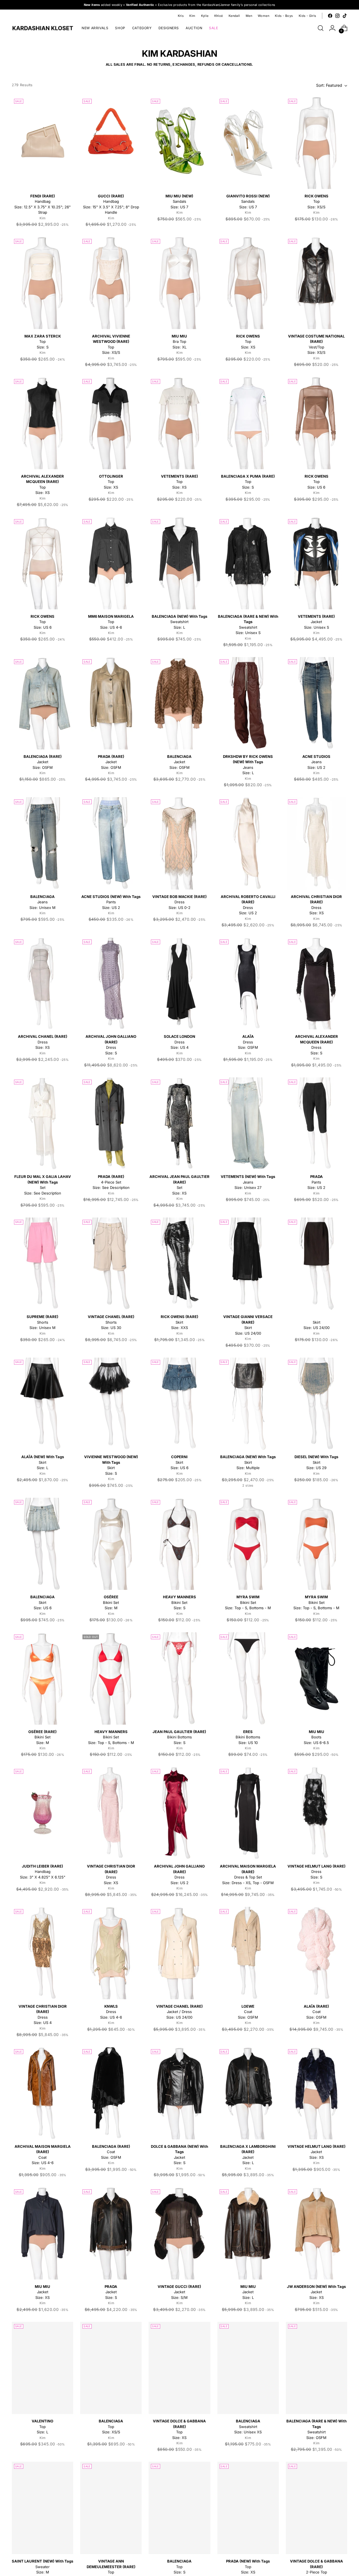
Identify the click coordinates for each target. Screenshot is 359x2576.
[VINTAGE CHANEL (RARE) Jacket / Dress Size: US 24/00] (179, 1953)
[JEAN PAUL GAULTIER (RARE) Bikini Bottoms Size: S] (179, 1678)
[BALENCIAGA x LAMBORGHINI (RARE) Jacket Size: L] (248, 2093)
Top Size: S (43, 342)
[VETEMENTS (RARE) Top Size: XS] (179, 423)
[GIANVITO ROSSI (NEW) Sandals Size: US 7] (248, 143)
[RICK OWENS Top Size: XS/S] (317, 143)
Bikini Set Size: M (111, 1602)
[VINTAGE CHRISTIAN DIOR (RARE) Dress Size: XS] (111, 1813)
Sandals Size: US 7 (179, 201)
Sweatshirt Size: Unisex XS (248, 2426)
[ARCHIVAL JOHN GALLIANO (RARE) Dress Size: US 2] (179, 1813)
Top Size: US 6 (317, 482)
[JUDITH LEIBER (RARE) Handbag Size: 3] (42, 1813)
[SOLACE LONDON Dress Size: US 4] (179, 983)
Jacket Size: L (248, 2292)
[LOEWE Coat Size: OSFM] (248, 1953)
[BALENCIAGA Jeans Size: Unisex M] (42, 843)
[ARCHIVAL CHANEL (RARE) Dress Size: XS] (42, 983)
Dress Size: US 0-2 (179, 902)
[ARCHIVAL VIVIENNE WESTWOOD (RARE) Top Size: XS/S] (111, 283)
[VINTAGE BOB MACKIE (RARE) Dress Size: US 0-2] (179, 843)
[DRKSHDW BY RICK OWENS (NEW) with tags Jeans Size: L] (248, 703)
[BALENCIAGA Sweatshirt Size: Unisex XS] (248, 2368)
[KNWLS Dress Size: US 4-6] (111, 1953)
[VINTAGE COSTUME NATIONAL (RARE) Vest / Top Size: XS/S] (317, 283)
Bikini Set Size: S (179, 1602)
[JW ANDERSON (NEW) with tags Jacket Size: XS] (317, 2233)
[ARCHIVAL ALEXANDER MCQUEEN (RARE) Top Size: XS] (42, 423)
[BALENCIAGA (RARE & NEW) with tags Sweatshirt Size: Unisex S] (248, 563)
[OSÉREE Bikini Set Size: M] (111, 1544)
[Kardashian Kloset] (43, 28)
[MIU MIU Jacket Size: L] (248, 2233)
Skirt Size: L (43, 1462)
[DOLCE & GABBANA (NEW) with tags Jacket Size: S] (179, 2093)
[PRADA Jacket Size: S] (111, 2233)
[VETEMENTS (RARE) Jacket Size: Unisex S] (317, 563)
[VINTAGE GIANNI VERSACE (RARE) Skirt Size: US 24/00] (248, 1264)
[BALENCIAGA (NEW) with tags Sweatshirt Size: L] (179, 563)
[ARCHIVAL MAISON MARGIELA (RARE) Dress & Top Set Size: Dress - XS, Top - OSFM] (248, 1813)
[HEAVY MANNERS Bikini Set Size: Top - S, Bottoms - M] (111, 1678)
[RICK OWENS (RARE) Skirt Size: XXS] (179, 1264)
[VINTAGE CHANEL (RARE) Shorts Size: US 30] (111, 1264)
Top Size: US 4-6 (111, 622)
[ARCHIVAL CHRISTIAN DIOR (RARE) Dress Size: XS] (317, 843)
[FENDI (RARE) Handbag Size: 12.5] (42, 143)
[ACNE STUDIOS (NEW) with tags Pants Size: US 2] (111, 843)
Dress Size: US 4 (179, 1042)
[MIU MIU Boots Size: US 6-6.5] (317, 1678)
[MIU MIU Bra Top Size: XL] (179, 283)
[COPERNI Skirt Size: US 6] (179, 1404)
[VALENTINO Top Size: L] (42, 2368)
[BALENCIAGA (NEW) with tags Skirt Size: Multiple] (248, 1404)
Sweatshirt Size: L (179, 622)
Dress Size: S (317, 1872)
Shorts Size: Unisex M (42, 1322)
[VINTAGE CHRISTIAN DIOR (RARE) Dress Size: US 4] (42, 1953)
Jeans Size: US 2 (316, 762)
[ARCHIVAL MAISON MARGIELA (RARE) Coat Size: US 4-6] (42, 2093)
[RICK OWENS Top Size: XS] (248, 283)
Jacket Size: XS (317, 2152)
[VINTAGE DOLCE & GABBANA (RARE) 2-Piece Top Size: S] (317, 2508)
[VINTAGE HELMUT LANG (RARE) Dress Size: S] (317, 1813)
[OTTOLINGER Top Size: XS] (111, 423)
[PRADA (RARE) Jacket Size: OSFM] (111, 703)
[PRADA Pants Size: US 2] (317, 1124)
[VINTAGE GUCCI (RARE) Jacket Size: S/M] (179, 2233)
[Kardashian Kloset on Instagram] (337, 16)
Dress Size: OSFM (248, 1042)
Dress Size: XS (43, 1042)
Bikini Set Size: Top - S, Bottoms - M (248, 1602)
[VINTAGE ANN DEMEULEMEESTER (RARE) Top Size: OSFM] (111, 2508)
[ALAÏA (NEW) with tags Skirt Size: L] (42, 1404)
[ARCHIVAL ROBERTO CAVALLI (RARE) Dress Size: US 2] (248, 843)
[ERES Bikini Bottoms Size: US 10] (248, 1678)
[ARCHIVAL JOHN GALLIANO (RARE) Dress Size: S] (111, 983)
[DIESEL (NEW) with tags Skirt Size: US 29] (317, 1404)
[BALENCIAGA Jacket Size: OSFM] (179, 703)
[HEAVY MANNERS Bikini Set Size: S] (179, 1544)
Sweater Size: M (42, 2567)
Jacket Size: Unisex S (316, 622)
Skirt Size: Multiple (248, 1462)
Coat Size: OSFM (248, 2012)
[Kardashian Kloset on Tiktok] (345, 16)
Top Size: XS (248, 342)
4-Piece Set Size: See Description (111, 1182)
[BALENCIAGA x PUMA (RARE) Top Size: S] (248, 423)
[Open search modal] (321, 28)
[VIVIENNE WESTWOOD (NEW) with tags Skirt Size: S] (111, 1404)
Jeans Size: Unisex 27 (248, 1182)
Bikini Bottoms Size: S (179, 1737)
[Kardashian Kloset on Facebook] (330, 16)
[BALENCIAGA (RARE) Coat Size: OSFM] (111, 2093)
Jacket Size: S (111, 2292)
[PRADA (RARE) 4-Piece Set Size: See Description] (111, 1124)
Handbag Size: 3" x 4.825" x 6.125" (43, 1872)
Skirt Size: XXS (179, 1322)
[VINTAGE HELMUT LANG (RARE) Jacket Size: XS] (317, 2093)
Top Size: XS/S (317, 201)
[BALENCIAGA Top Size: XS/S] (111, 2368)
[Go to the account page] (332, 28)
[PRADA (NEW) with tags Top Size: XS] (248, 2508)
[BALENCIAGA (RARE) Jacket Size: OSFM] (42, 703)
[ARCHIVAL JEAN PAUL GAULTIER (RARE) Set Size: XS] (179, 1124)
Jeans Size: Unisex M (42, 902)
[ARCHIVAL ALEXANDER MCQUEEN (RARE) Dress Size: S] (317, 983)
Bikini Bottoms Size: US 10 (248, 1737)
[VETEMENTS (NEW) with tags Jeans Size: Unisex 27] (248, 1124)
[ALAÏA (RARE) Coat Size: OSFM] (317, 1953)
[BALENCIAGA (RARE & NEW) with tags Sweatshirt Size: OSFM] (317, 2368)
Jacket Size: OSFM (43, 762)
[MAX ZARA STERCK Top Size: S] (42, 283)
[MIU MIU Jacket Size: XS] (42, 2233)
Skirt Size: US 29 (316, 1462)
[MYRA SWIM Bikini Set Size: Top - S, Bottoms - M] (248, 1544)
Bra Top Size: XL (179, 342)
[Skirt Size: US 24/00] (317, 1264)
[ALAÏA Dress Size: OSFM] (248, 983)
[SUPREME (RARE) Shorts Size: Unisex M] (42, 1264)
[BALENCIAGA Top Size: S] (179, 2508)
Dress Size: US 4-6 (111, 2012)
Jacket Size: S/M (179, 2292)
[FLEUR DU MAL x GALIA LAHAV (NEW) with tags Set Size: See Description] (42, 1124)
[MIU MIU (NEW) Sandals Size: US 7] (179, 143)
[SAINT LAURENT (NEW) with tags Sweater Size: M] (42, 2508)
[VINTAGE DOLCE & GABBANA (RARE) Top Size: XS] (179, 2368)
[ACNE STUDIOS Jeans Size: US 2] (317, 703)
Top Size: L (42, 2426)
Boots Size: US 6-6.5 (316, 1737)
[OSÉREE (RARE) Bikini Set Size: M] (42, 1678)
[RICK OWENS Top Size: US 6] (317, 423)
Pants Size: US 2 (111, 902)
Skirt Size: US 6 (179, 1462)
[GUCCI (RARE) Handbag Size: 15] (111, 143)
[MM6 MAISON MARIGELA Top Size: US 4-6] (111, 563)
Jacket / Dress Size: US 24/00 (179, 2012)
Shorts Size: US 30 (111, 1322)
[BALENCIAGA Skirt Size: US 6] (42, 1544)
